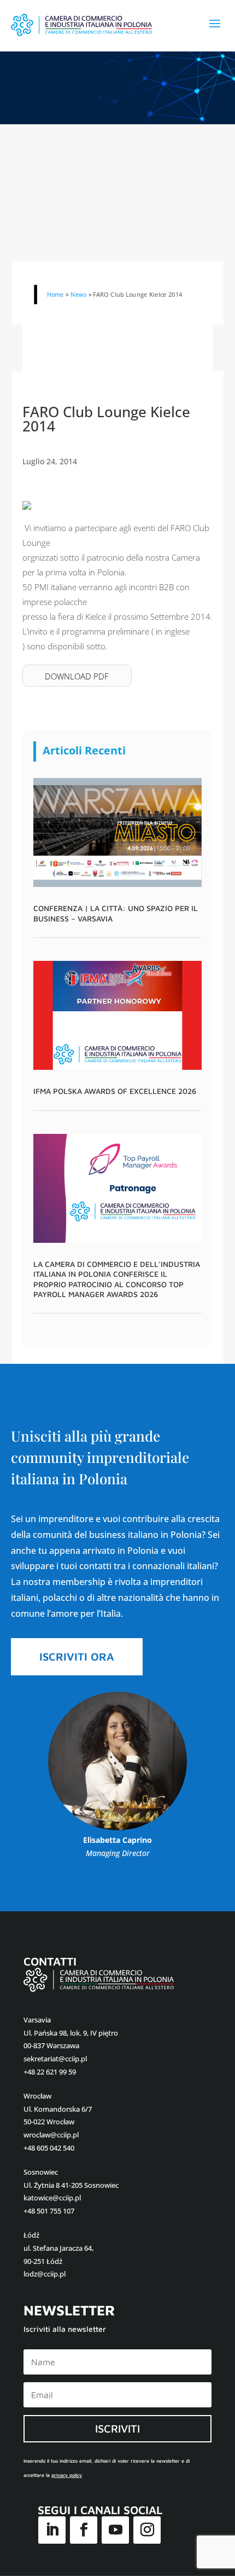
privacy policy (67, 2475)
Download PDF (77, 676)
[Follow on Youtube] (115, 2530)
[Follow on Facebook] (84, 2530)
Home (55, 294)
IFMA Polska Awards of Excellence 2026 (115, 1091)
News (78, 294)
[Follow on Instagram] (147, 2530)
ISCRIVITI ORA (77, 1656)
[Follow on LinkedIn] (52, 2530)
